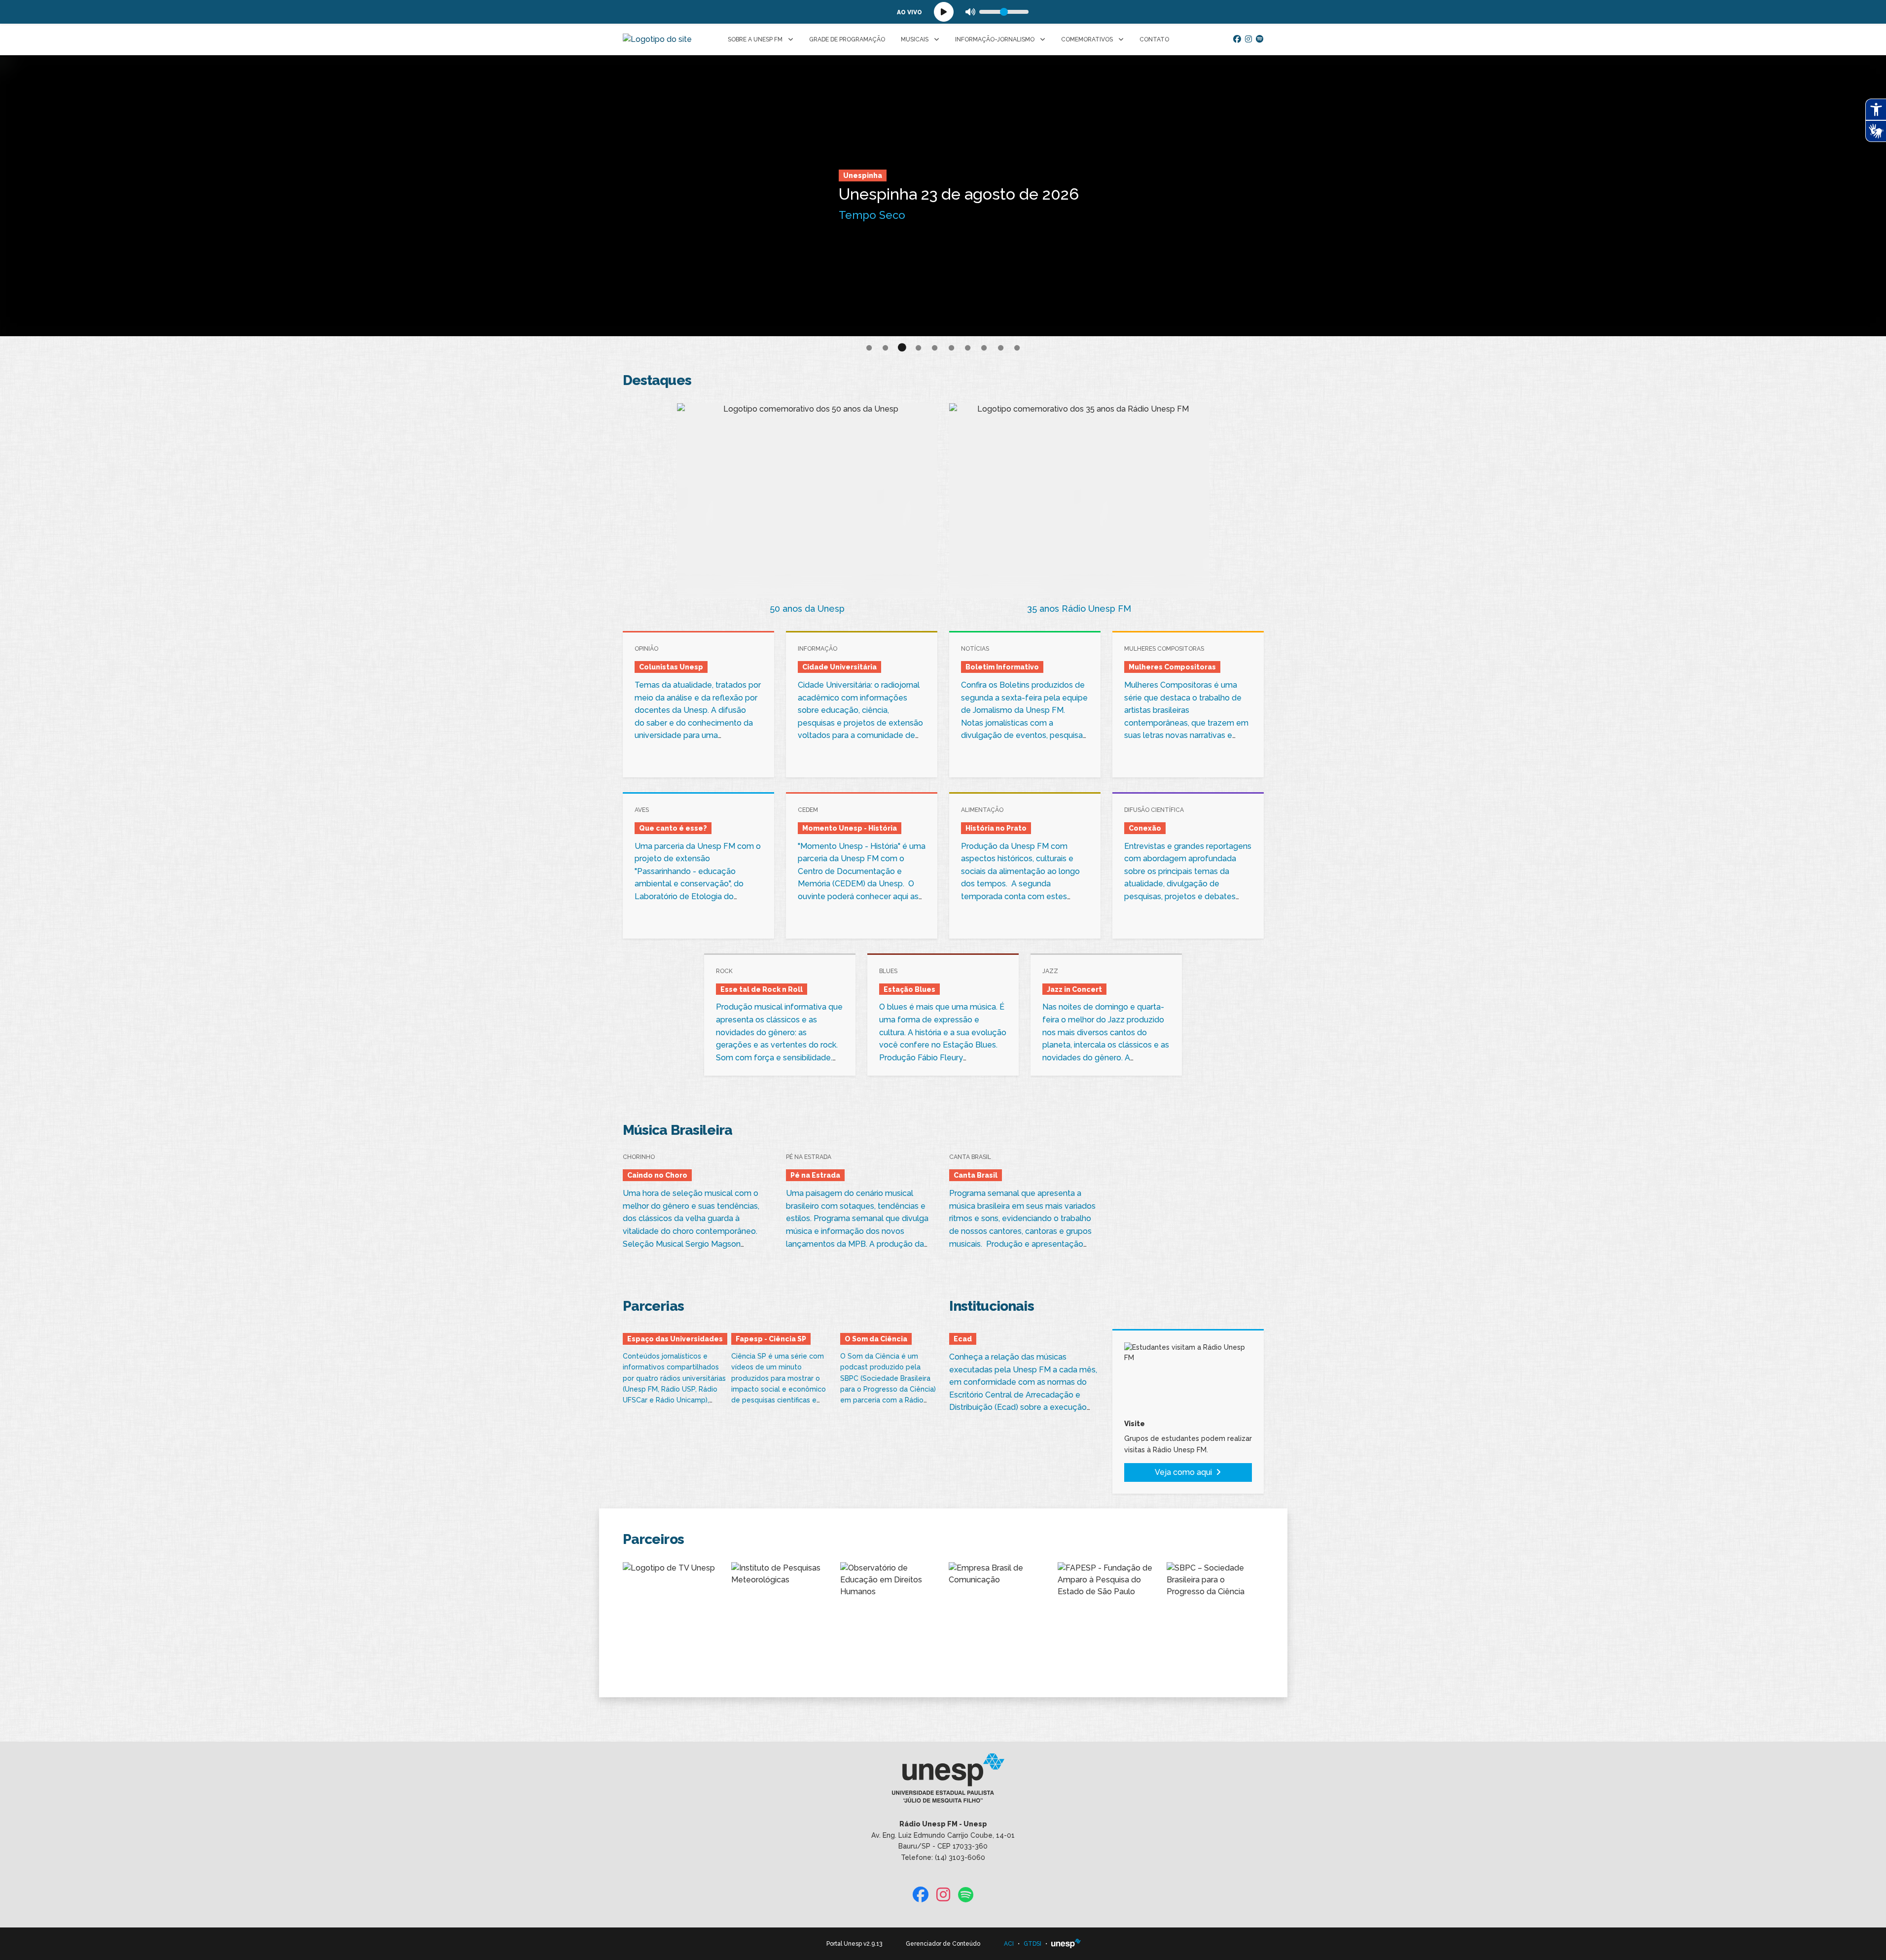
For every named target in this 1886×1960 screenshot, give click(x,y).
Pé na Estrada (799, 168)
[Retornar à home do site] (657, 39)
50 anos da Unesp (807, 609)
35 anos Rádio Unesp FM (1079, 609)
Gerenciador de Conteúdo (943, 1944)
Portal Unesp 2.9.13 (854, 1944)
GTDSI (1032, 1944)
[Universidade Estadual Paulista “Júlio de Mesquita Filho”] (1066, 1944)
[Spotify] (1260, 39)
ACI (1009, 1944)
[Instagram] (1248, 39)
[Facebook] (1237, 39)
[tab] (869, 349)
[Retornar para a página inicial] (943, 1782)
